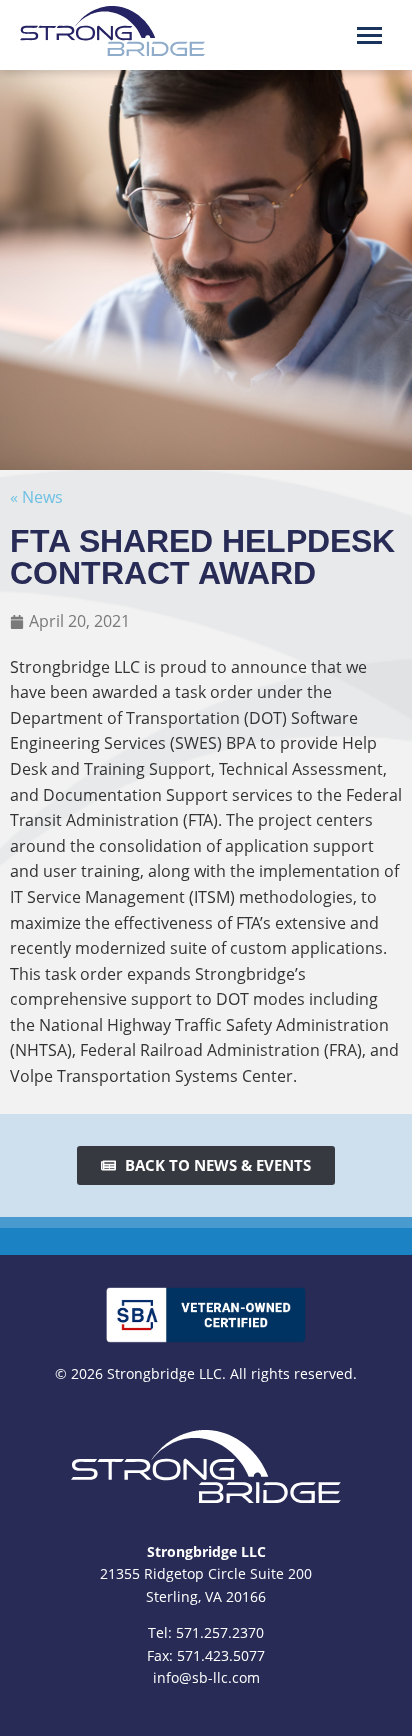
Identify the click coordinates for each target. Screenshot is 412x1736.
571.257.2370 (220, 1632)
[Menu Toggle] (369, 35)
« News (36, 497)
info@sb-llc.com (206, 1677)
